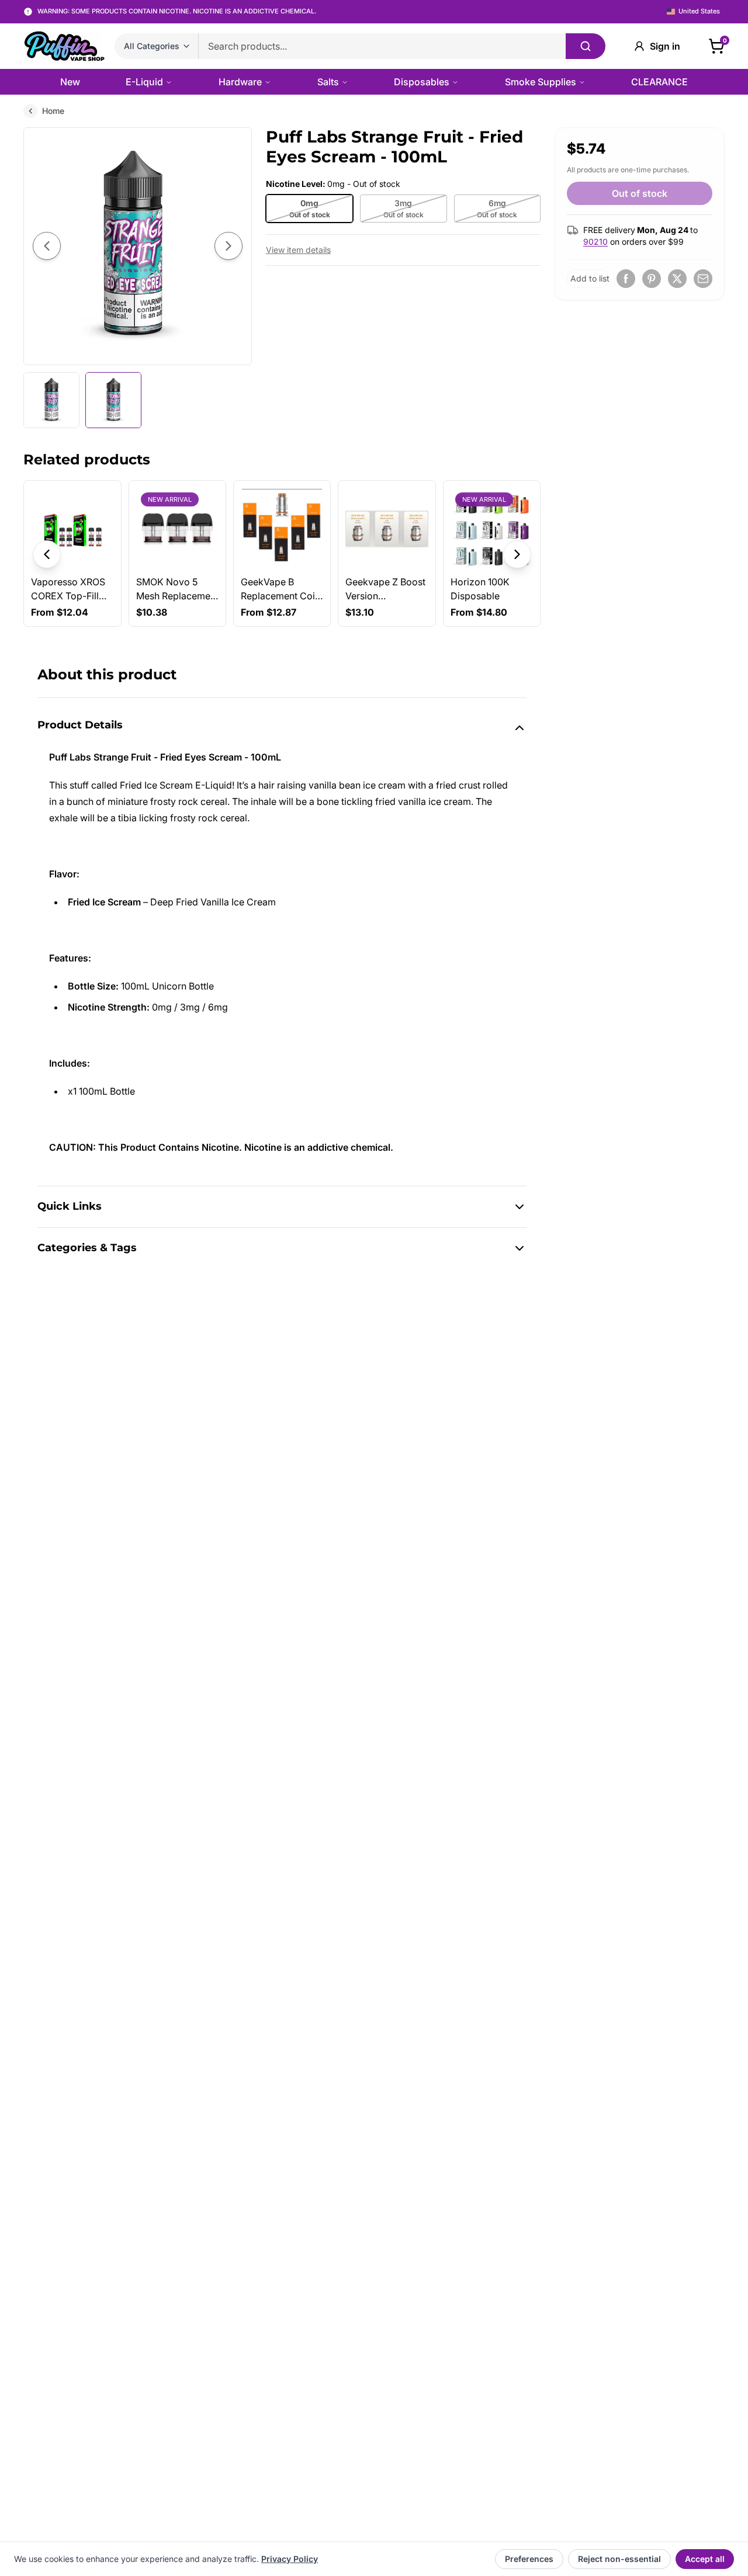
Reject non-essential (619, 2559)
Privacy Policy (290, 2559)
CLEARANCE (659, 82)
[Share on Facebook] (626, 279)
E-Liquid (144, 82)
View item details (298, 250)
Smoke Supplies (541, 82)
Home (53, 111)
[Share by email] (703, 279)
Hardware (240, 82)
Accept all (705, 2559)
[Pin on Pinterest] (652, 279)
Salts (328, 82)
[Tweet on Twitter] (677, 279)
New (70, 82)
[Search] (586, 46)
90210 (595, 242)
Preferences (529, 2559)
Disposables (422, 82)
